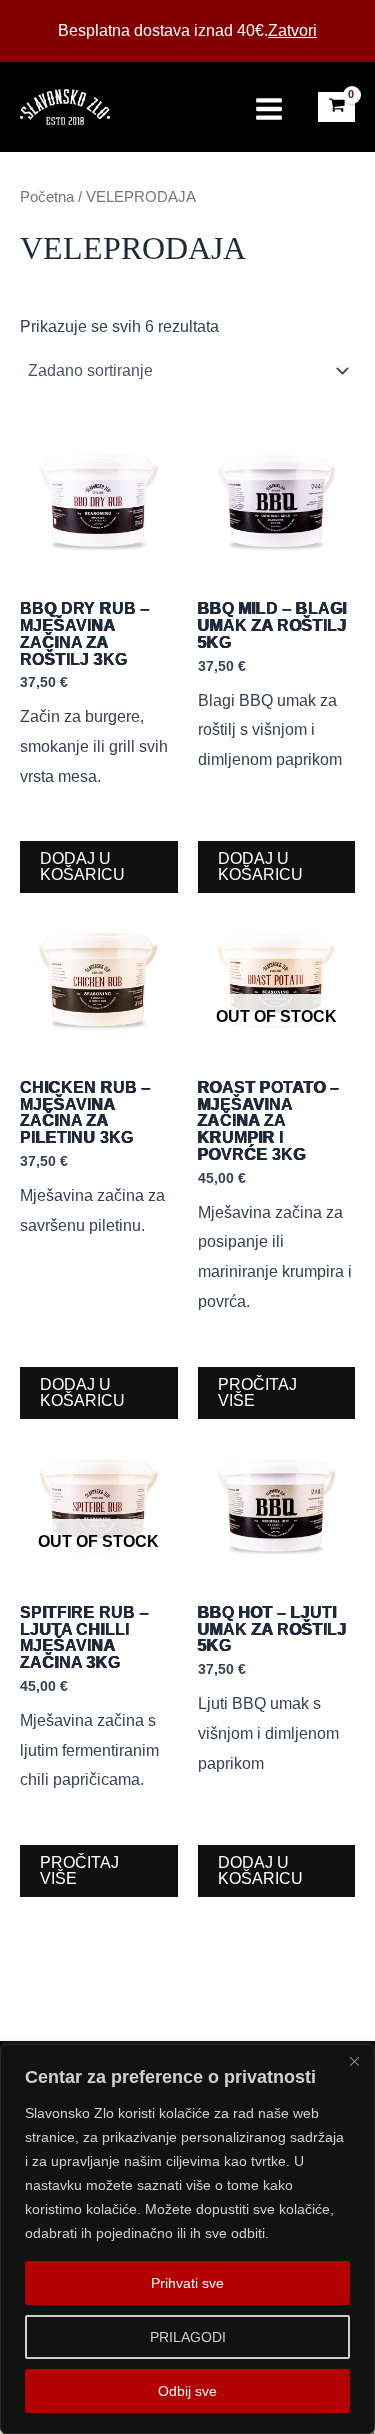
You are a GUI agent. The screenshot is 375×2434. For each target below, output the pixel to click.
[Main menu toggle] (269, 108)
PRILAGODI (188, 2337)
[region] (187, 2239)
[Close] (354, 2061)
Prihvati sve (187, 2283)
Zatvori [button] (292, 30)
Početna (47, 197)
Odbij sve (187, 2391)
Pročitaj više (257, 1392)
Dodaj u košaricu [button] (82, 866)
